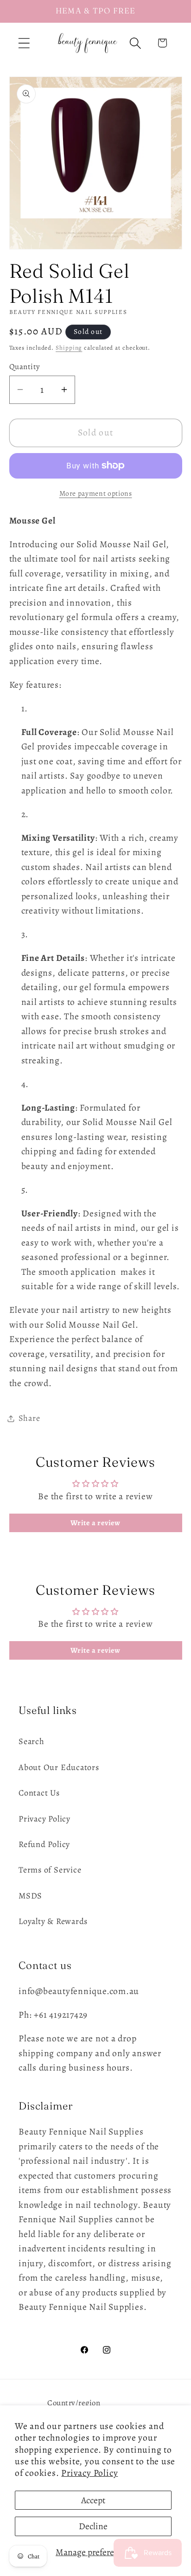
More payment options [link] (96, 493)
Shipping (69, 348)
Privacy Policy (89, 2473)
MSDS (30, 1896)
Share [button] (29, 1418)
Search (32, 1741)
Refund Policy (44, 1844)
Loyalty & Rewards (53, 1921)
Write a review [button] (95, 1523)
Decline (93, 2526)
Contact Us (39, 1793)
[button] (24, 43)
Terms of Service (50, 1870)
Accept (93, 2500)
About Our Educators (59, 1767)
